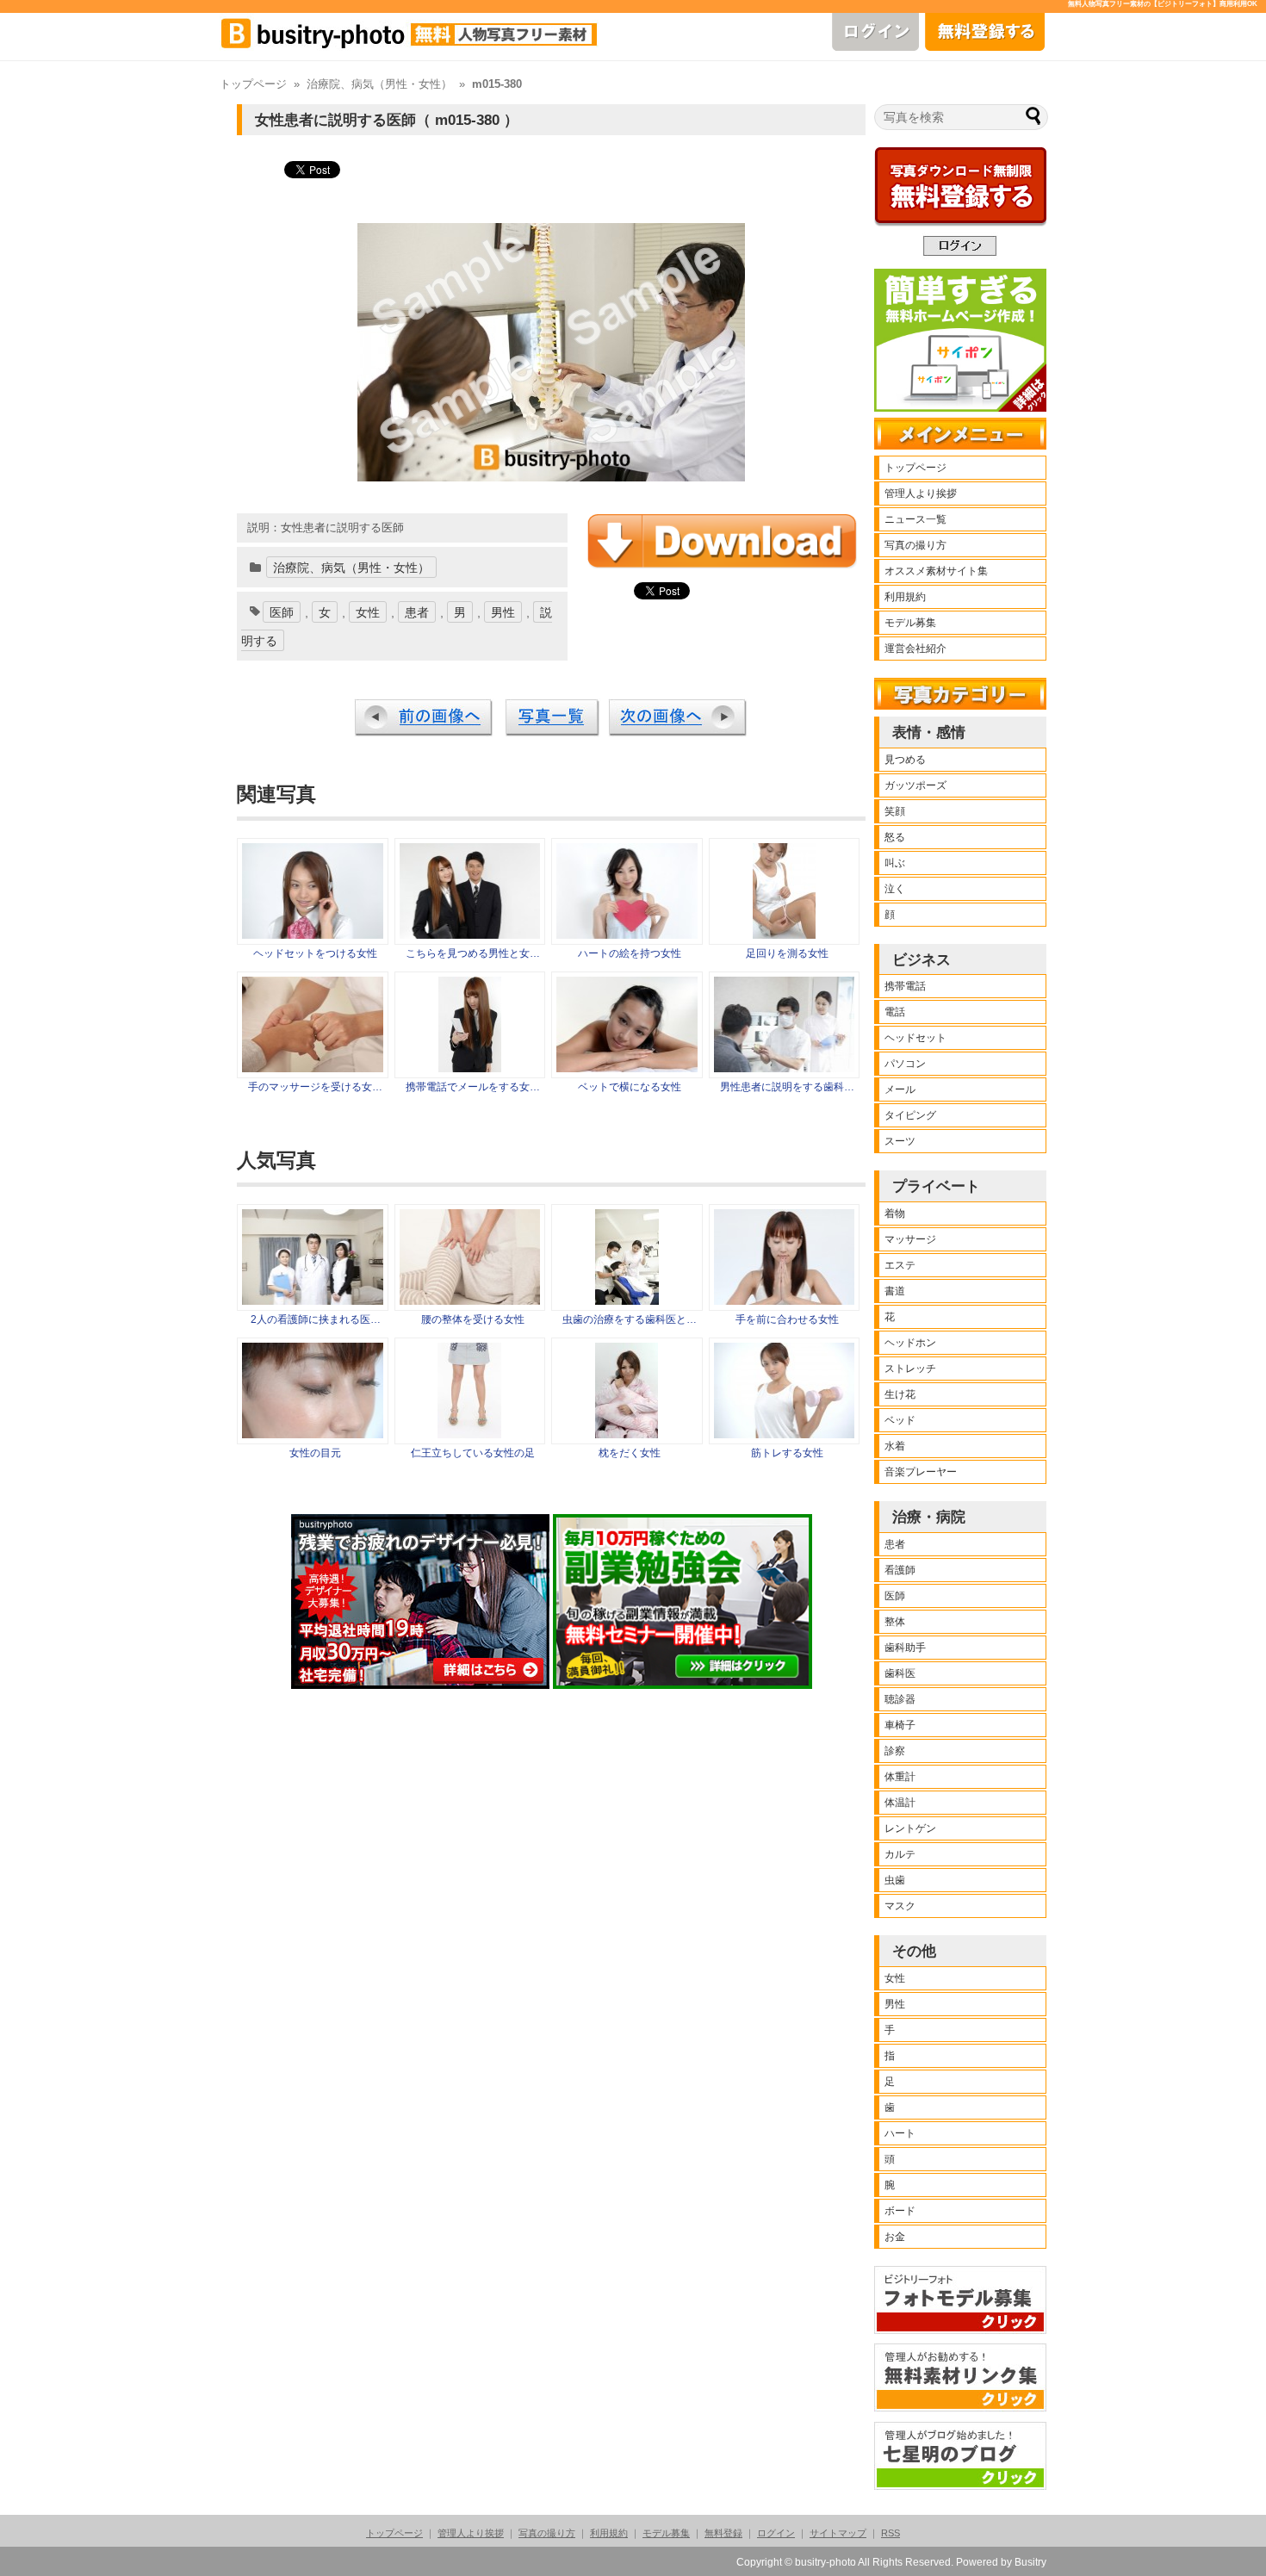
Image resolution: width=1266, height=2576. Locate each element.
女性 (368, 612)
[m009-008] (470, 1068)
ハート (900, 2133)
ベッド (900, 1420)
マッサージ (910, 1239)
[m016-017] (313, 1068)
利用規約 (905, 597)
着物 (895, 1214)
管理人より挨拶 (921, 493)
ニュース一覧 (915, 519)
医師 (282, 612)
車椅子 (900, 1725)
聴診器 (900, 1699)
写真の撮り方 (915, 545)
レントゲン (910, 1828)
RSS (891, 2533)
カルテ (900, 1854)
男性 (503, 612)
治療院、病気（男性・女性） (379, 84)
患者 (417, 612)
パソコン (905, 1064)
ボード (900, 2211)
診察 (895, 1751)
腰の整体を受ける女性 (473, 1319)
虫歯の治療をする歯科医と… (630, 1319)
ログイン (776, 2533)
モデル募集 (910, 623)
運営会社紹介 (915, 649)
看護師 (900, 1570)
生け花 (900, 1394)
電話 (895, 1012)
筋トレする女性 (787, 1453)
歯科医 (900, 1673)
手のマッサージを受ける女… (315, 1087)
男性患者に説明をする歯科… (787, 1087)
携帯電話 (905, 986)
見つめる (905, 760)
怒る (895, 837)
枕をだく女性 (630, 1453)
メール (900, 1089)
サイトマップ (838, 2533)
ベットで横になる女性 (630, 1087)
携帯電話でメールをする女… (473, 1087)
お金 (895, 2237)
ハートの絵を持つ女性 (630, 953)
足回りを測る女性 (787, 953)
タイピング (910, 1115)
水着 (895, 1446)
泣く (895, 889)
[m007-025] (313, 934)
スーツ (900, 1141)
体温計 (900, 1803)
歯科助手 (905, 1648)
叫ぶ (895, 863)
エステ (900, 1265)
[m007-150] (784, 934)
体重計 (900, 1777)
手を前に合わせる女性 (787, 1319)
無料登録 (723, 2533)
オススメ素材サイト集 (936, 571)
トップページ (253, 84)
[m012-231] (627, 934)
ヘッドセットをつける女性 (315, 953)
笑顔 (895, 811)
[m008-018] (470, 934)
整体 (895, 1622)
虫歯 (895, 1880)
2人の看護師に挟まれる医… (316, 1319)
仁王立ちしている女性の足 (473, 1453)
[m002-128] (627, 1068)
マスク (900, 1906)
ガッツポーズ (915, 785)
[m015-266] (785, 1068)
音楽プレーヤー (921, 1472)
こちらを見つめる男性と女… (473, 953)
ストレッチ (910, 1369)
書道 (895, 1291)
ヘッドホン (910, 1343)
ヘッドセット (915, 1038)
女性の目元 (315, 1453)
